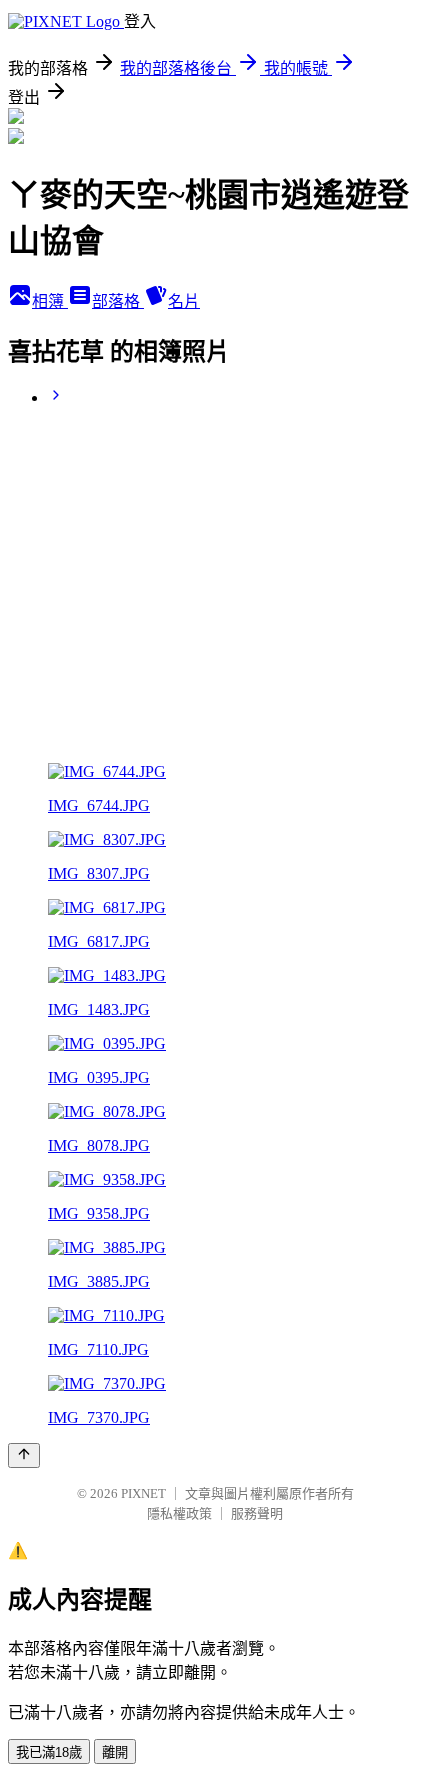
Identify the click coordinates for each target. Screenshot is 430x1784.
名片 (184, 301)
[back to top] (24, 1455)
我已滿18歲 (49, 1752)
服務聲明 (257, 1513)
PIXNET (143, 1493)
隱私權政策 (179, 1513)
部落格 (118, 301)
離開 (115, 1752)
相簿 (50, 301)
